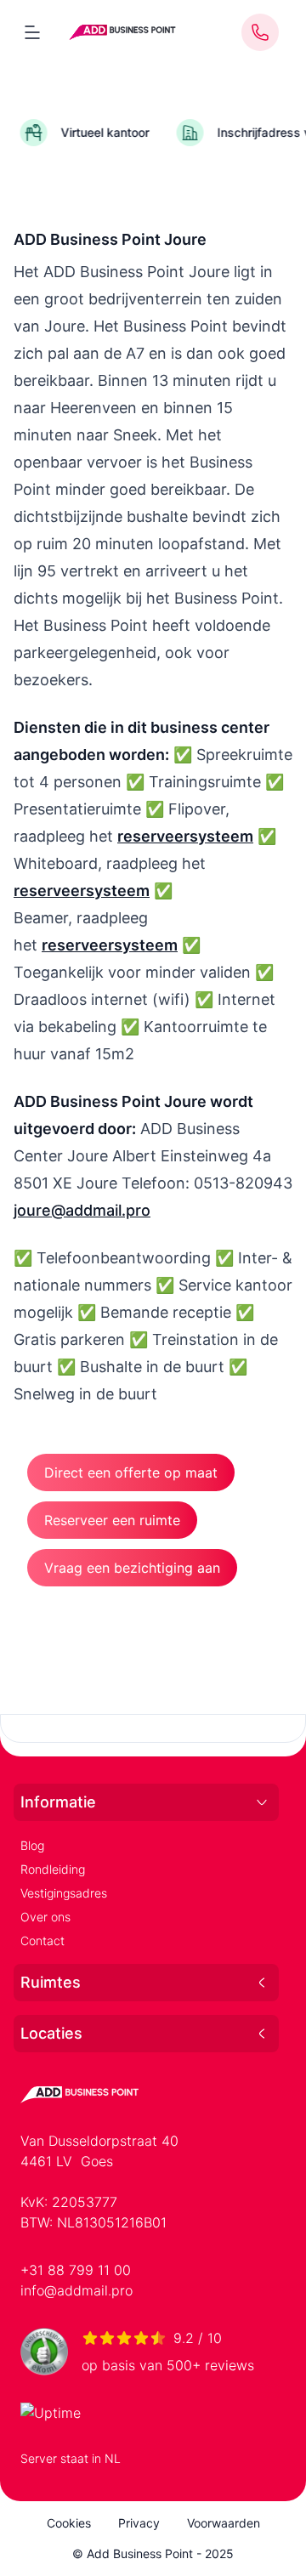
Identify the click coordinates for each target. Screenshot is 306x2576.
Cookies (69, 2523)
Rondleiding (53, 1869)
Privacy (139, 2523)
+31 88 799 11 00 (76, 2270)
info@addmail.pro (76, 2290)
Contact (42, 1941)
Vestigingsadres (64, 1893)
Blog (32, 1845)
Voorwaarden (224, 2523)
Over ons (45, 1917)
